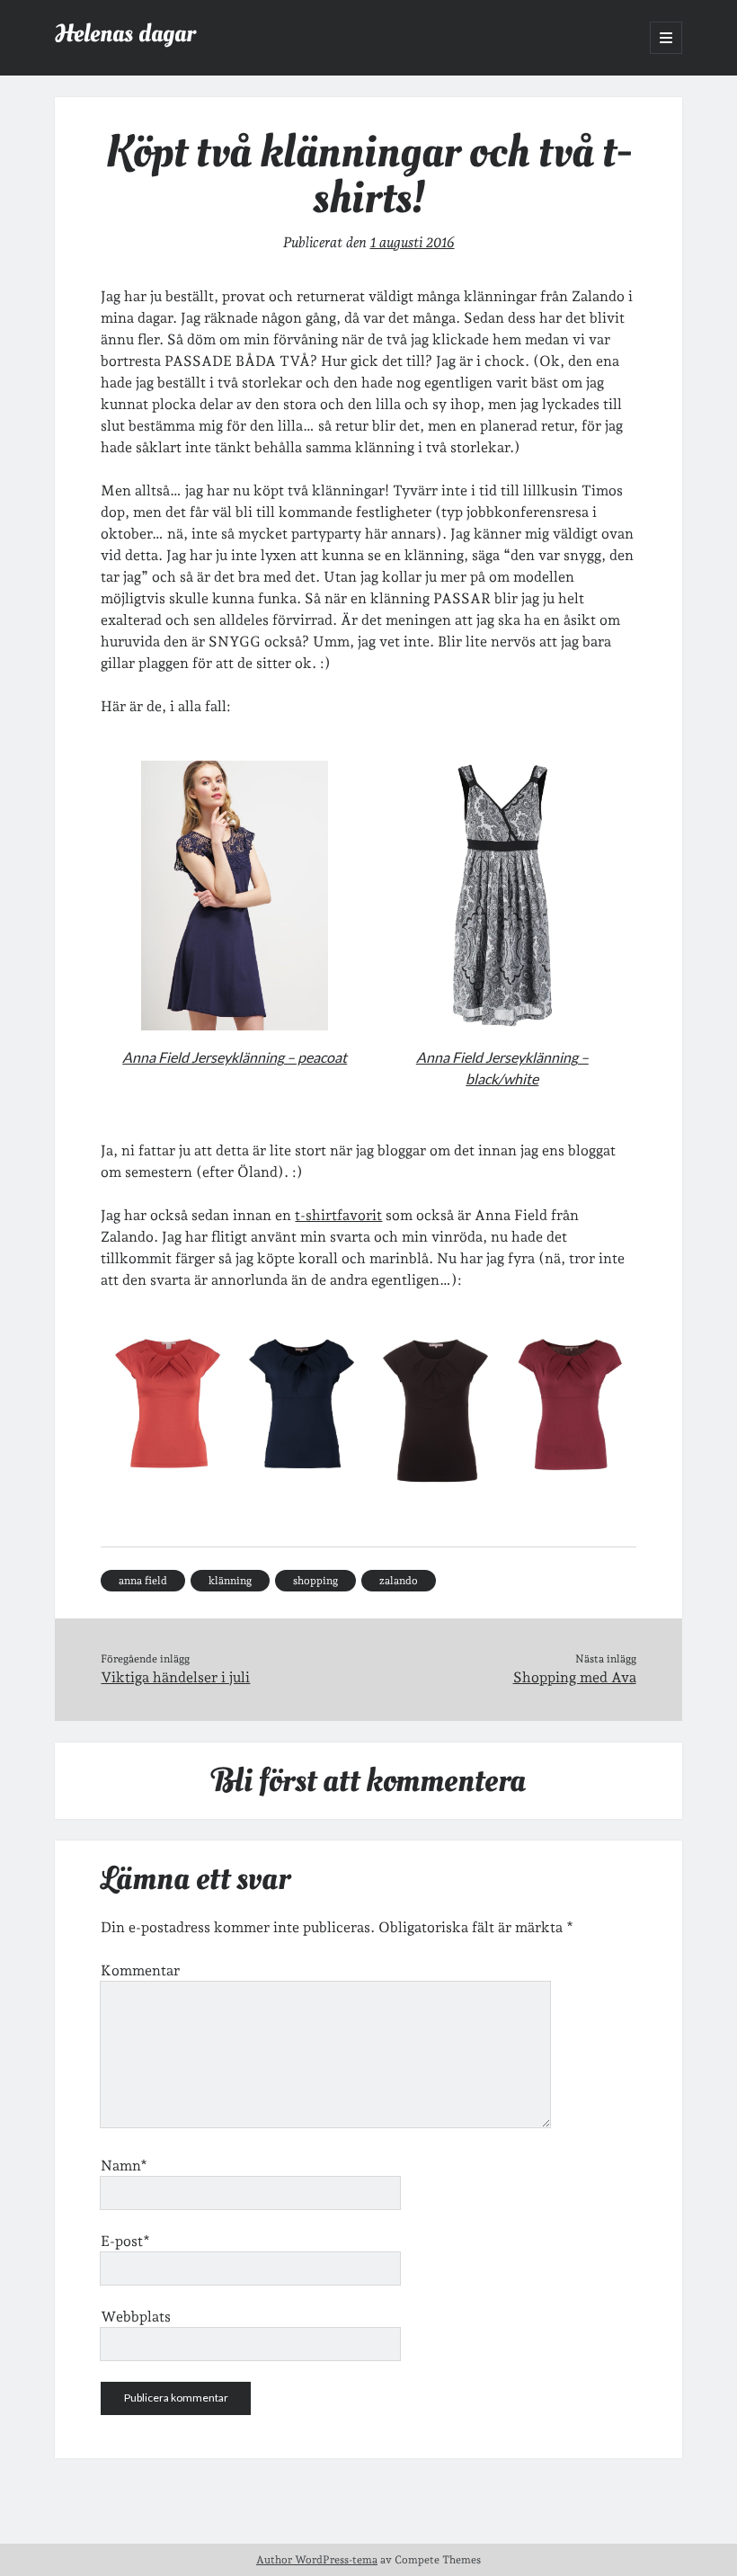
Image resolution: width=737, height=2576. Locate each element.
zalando (399, 1581)
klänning (230, 1581)
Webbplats (136, 2317)
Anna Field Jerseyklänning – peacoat (235, 1057)
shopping (315, 1581)
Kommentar (140, 1970)
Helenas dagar (125, 34)
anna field (143, 1581)
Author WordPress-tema (317, 2560)
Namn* (124, 2166)
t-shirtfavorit (338, 1215)
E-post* (125, 2241)
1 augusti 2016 (413, 242)
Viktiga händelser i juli (175, 1677)
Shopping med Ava (575, 1677)
